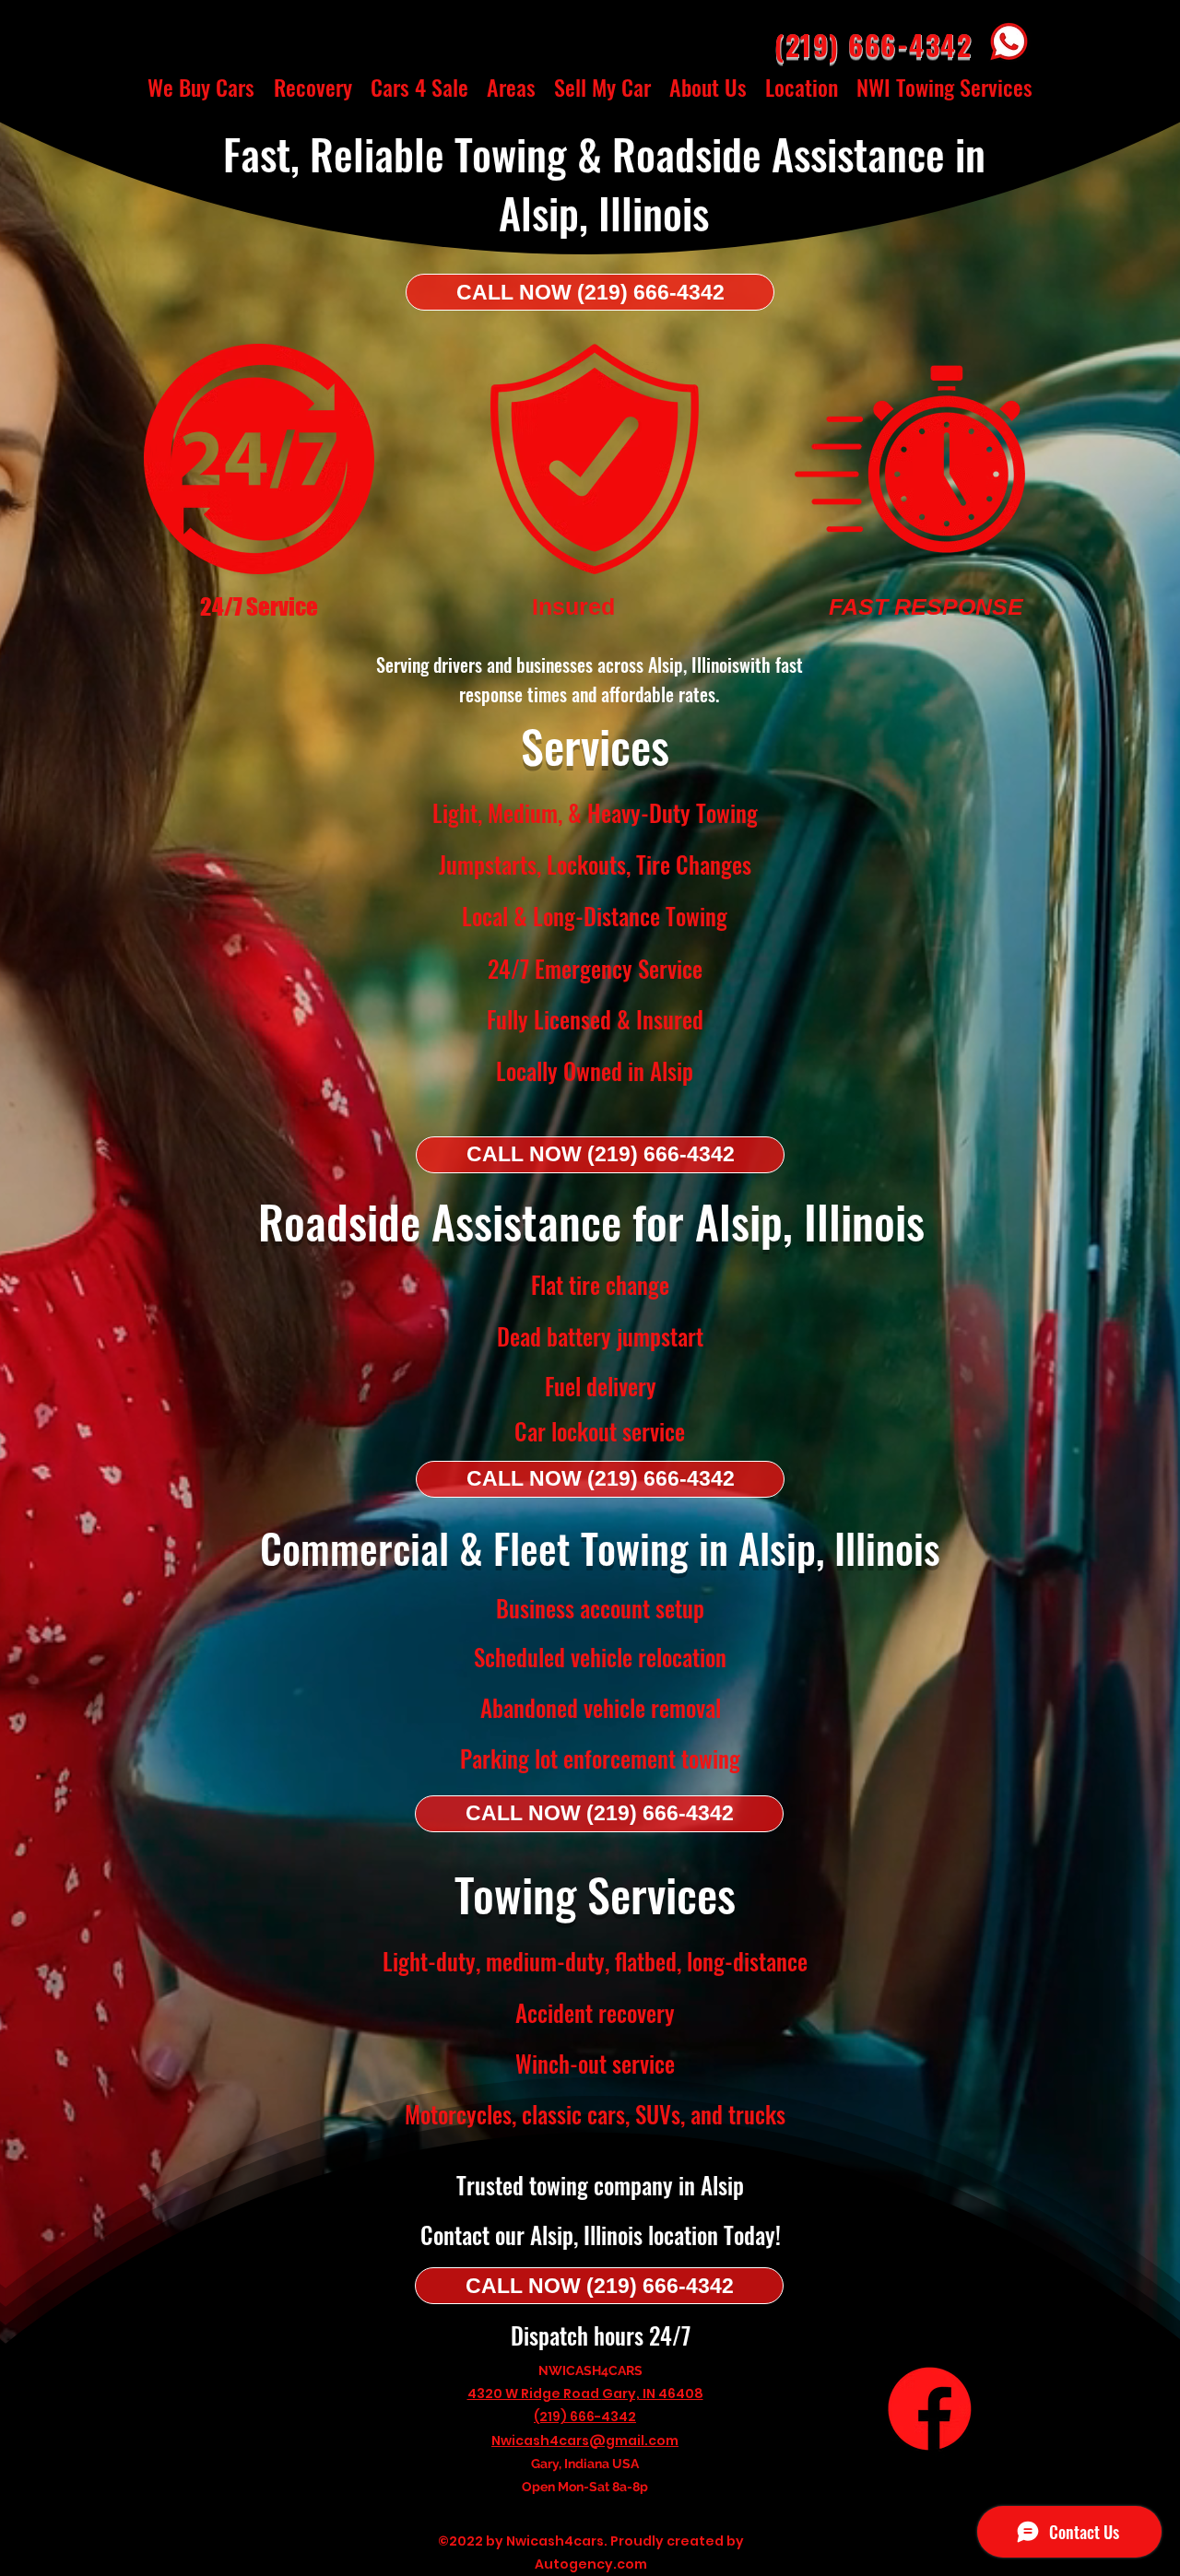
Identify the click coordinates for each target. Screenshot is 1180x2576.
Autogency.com (591, 2564)
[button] (168, 142)
